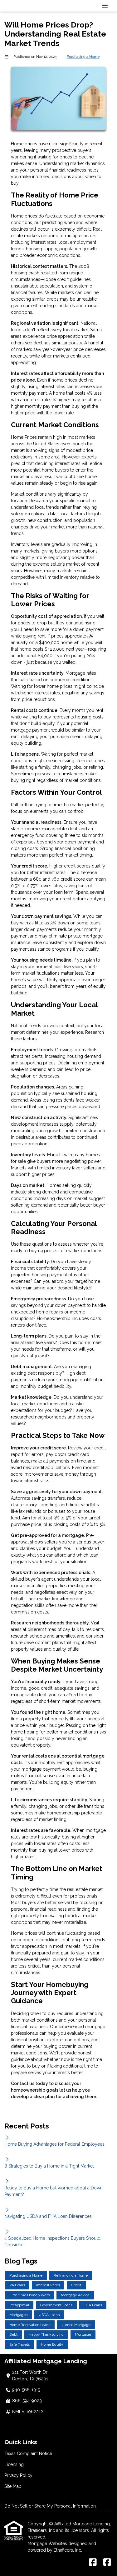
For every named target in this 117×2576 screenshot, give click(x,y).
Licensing (14, 2464)
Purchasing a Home (83, 57)
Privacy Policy (18, 2475)
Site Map (13, 2486)
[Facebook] (93, 2563)
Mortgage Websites (48, 2543)
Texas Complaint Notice (28, 2453)
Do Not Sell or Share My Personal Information (50, 2506)
